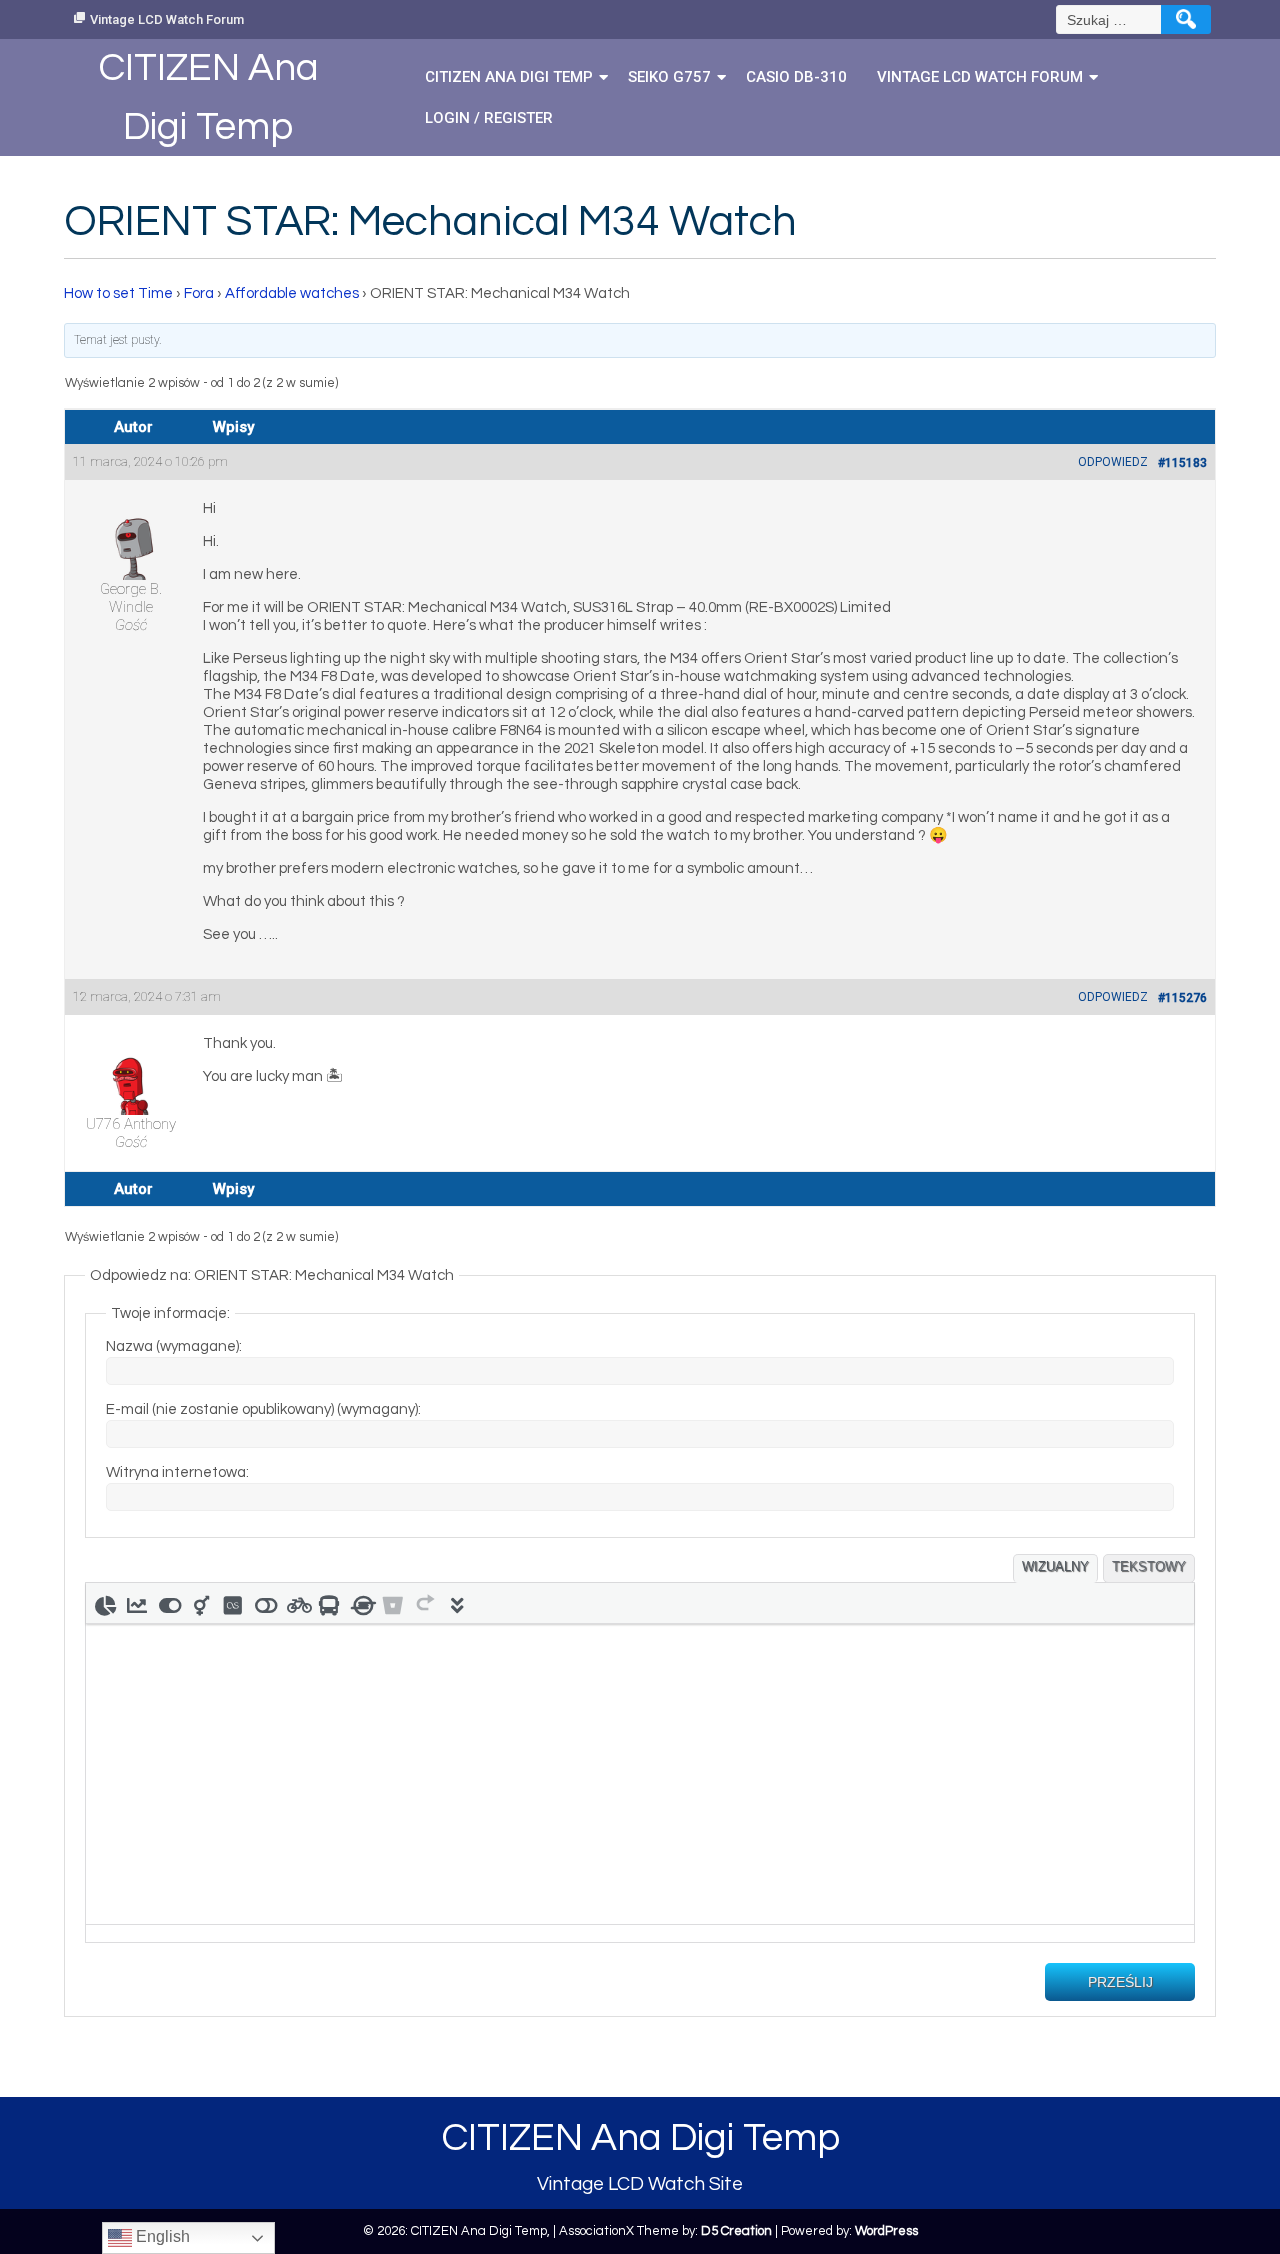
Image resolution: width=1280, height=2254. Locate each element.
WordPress (886, 2231)
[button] (105, 1603)
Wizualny (1055, 1566)
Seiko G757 (669, 77)
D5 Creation (736, 2231)
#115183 (1182, 463)
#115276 (1182, 998)
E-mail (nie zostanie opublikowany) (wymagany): (263, 1409)
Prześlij (1120, 1982)
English (161, 2236)
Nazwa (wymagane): (174, 1346)
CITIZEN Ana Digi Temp (509, 77)
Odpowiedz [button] (1113, 462)
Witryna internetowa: (177, 1472)
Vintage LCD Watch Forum (167, 19)
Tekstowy (1149, 1566)
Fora (199, 293)
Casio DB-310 (796, 77)
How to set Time (118, 293)
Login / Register (489, 118)
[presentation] (105, 1603)
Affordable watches (292, 293)
